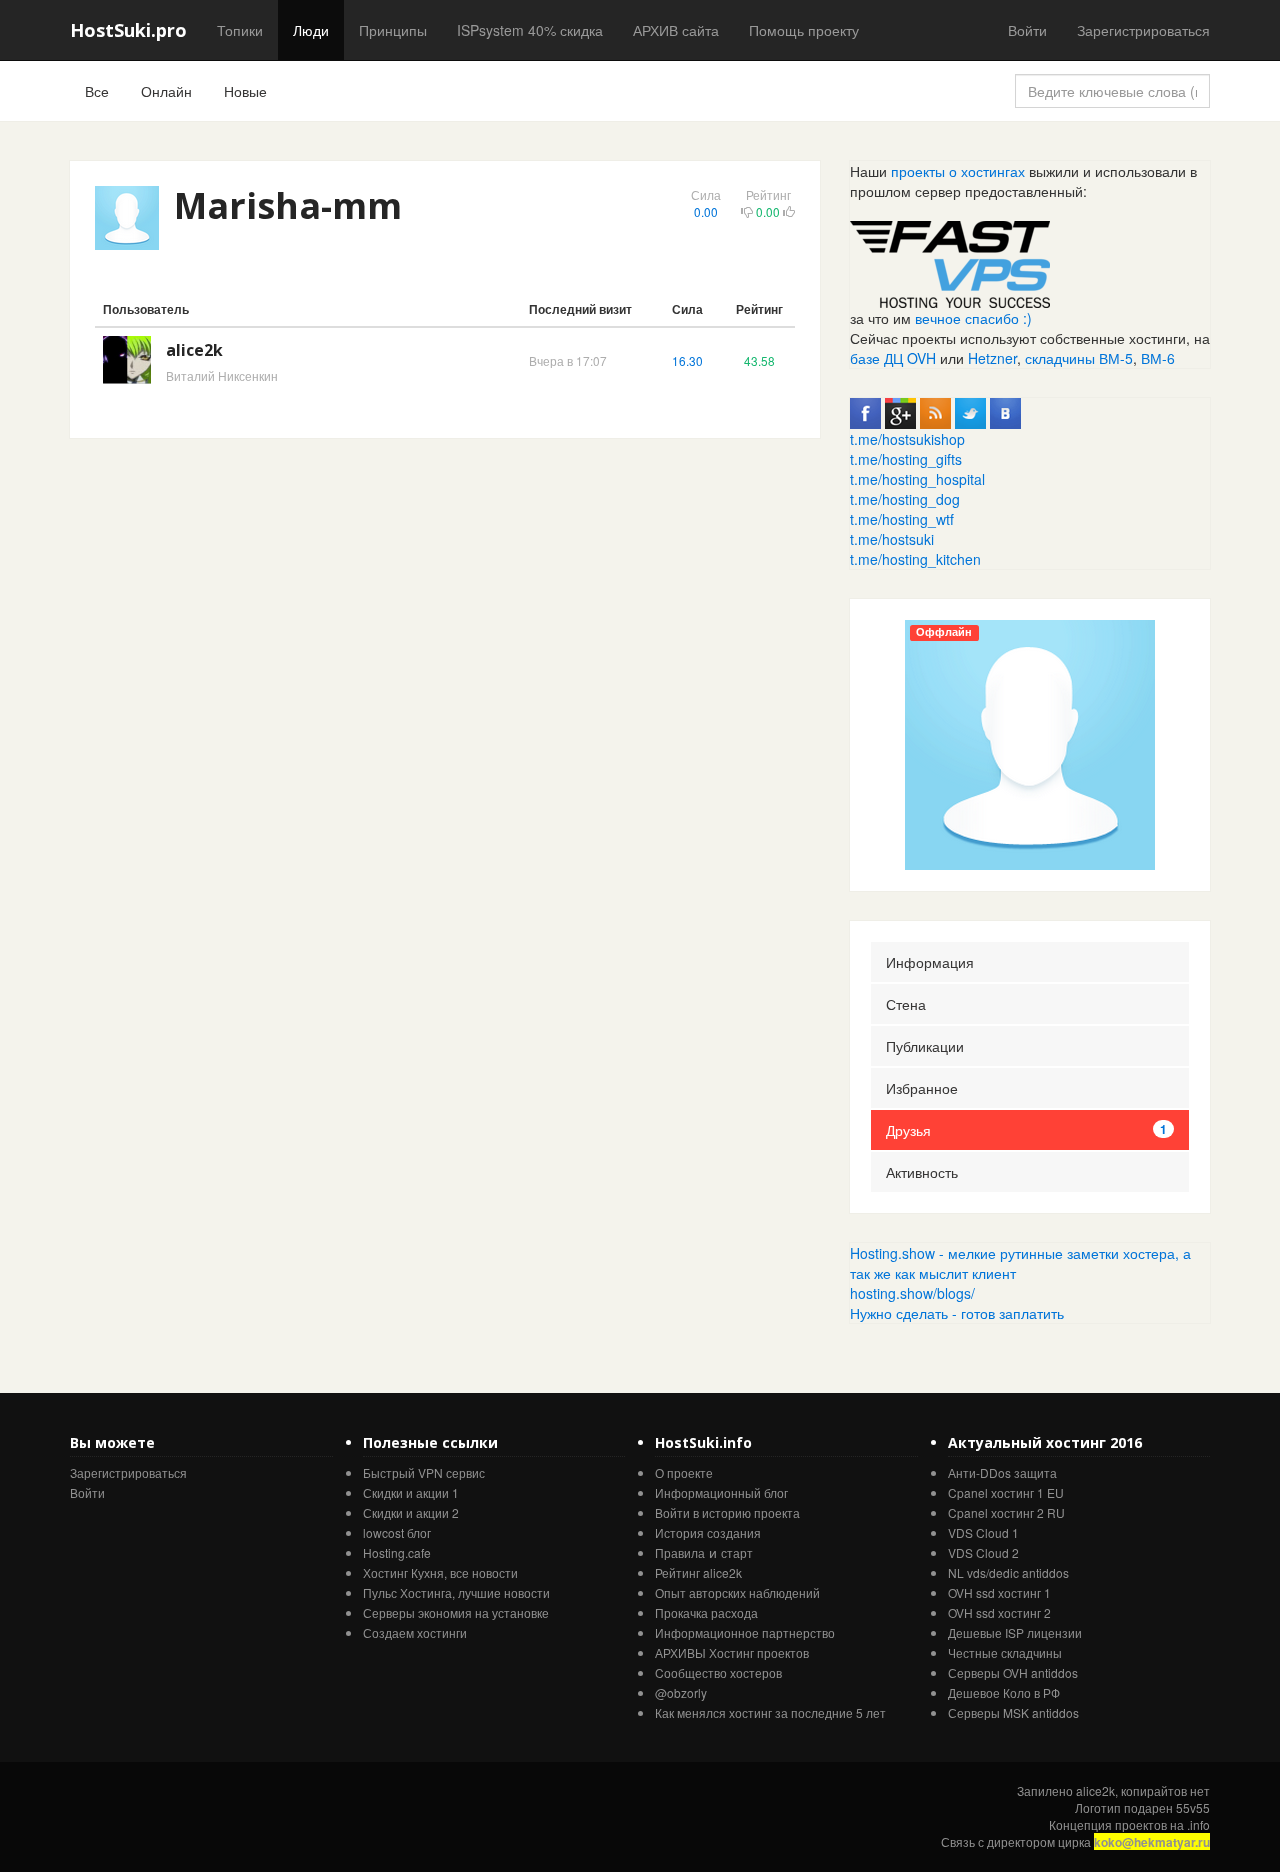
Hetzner (992, 358)
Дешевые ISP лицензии (1015, 1632)
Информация (930, 962)
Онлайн (166, 91)
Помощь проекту (804, 30)
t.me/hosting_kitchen (915, 559)
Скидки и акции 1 (411, 1492)
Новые (245, 91)
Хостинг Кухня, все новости (440, 1572)
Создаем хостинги (415, 1632)
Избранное (922, 1088)
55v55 (1193, 1807)
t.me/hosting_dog (905, 499)
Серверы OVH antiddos (1013, 1672)
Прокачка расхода (706, 1612)
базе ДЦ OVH (893, 358)
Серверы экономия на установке (456, 1612)
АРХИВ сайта (676, 30)
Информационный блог (721, 1492)
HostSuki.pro (128, 30)
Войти (1027, 30)
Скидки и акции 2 (411, 1512)
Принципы (393, 30)
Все (97, 91)
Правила (680, 1552)
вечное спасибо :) (973, 318)
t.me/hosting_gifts (906, 459)
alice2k (194, 350)
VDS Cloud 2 (983, 1552)
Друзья (1026, 1130)
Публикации (925, 1046)
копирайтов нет (1165, 1790)
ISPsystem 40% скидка (530, 30)
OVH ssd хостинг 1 (999, 1592)
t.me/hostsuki (892, 539)
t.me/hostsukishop (907, 439)
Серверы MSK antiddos (1013, 1712)
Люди (311, 30)
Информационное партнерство (745, 1632)
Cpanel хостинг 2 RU (1006, 1512)
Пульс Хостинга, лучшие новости (456, 1592)
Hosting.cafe (397, 1552)
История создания (708, 1532)
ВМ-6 (1158, 358)
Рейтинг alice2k (698, 1572)
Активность (922, 1172)
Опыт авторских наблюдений (737, 1592)
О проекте (684, 1472)
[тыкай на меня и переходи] (950, 262)
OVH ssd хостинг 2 (999, 1612)
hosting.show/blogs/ (912, 1293)
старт (737, 1552)
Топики (240, 30)
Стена (906, 1004)
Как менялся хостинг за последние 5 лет (770, 1712)
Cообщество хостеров (718, 1672)
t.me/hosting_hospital (917, 479)
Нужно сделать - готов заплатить (957, 1313)
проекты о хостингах (958, 171)
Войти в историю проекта (727, 1512)
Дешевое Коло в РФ (1004, 1692)
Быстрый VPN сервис (424, 1472)
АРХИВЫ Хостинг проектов (732, 1652)
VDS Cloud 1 (983, 1532)
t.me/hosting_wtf (902, 519)
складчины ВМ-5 (1079, 358)
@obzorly (681, 1692)
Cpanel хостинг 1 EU (1006, 1492)
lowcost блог (397, 1532)
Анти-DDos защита (1002, 1472)
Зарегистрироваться (1143, 30)
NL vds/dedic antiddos (1008, 1572)
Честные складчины (1005, 1652)
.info (1198, 1824)
